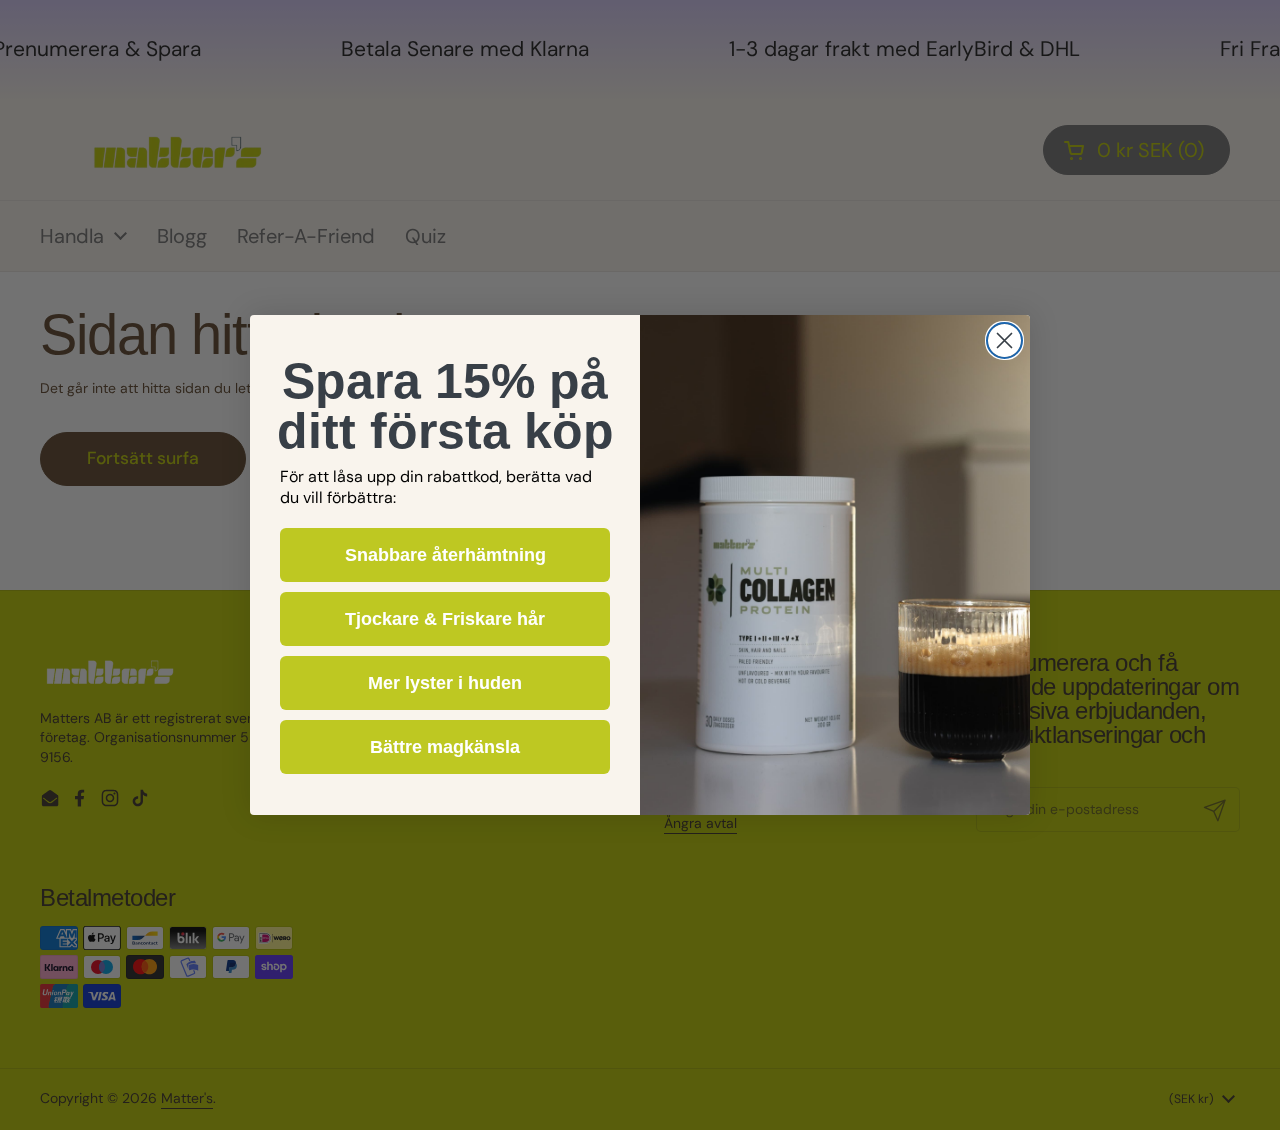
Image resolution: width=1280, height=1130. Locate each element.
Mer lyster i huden (445, 683)
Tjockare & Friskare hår (445, 619)
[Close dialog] (1004, 340)
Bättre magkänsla (445, 747)
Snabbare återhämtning (445, 555)
